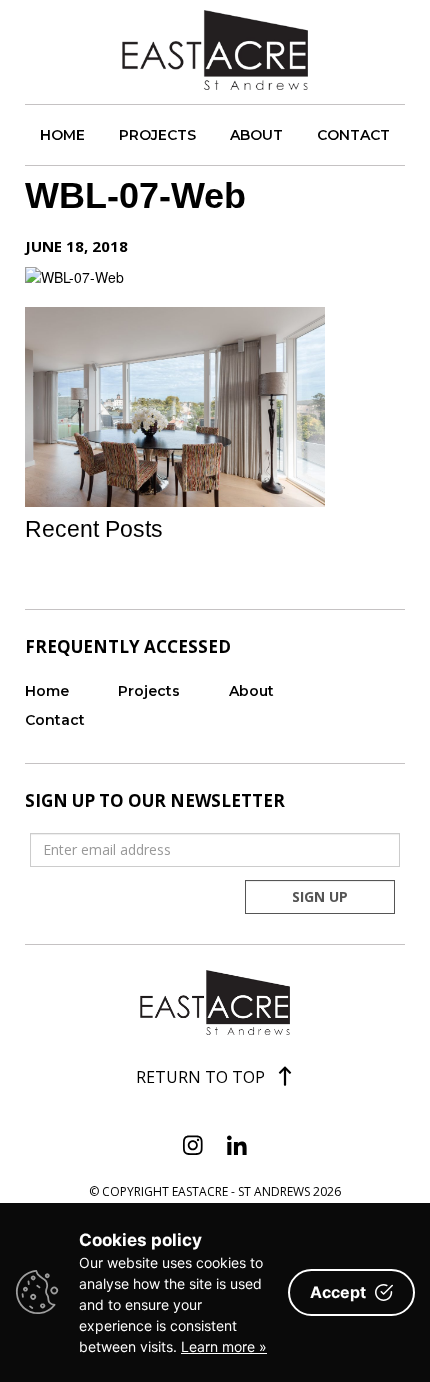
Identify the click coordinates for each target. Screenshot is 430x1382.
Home (62, 135)
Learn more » (224, 1346)
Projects (157, 135)
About (256, 135)
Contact (353, 135)
